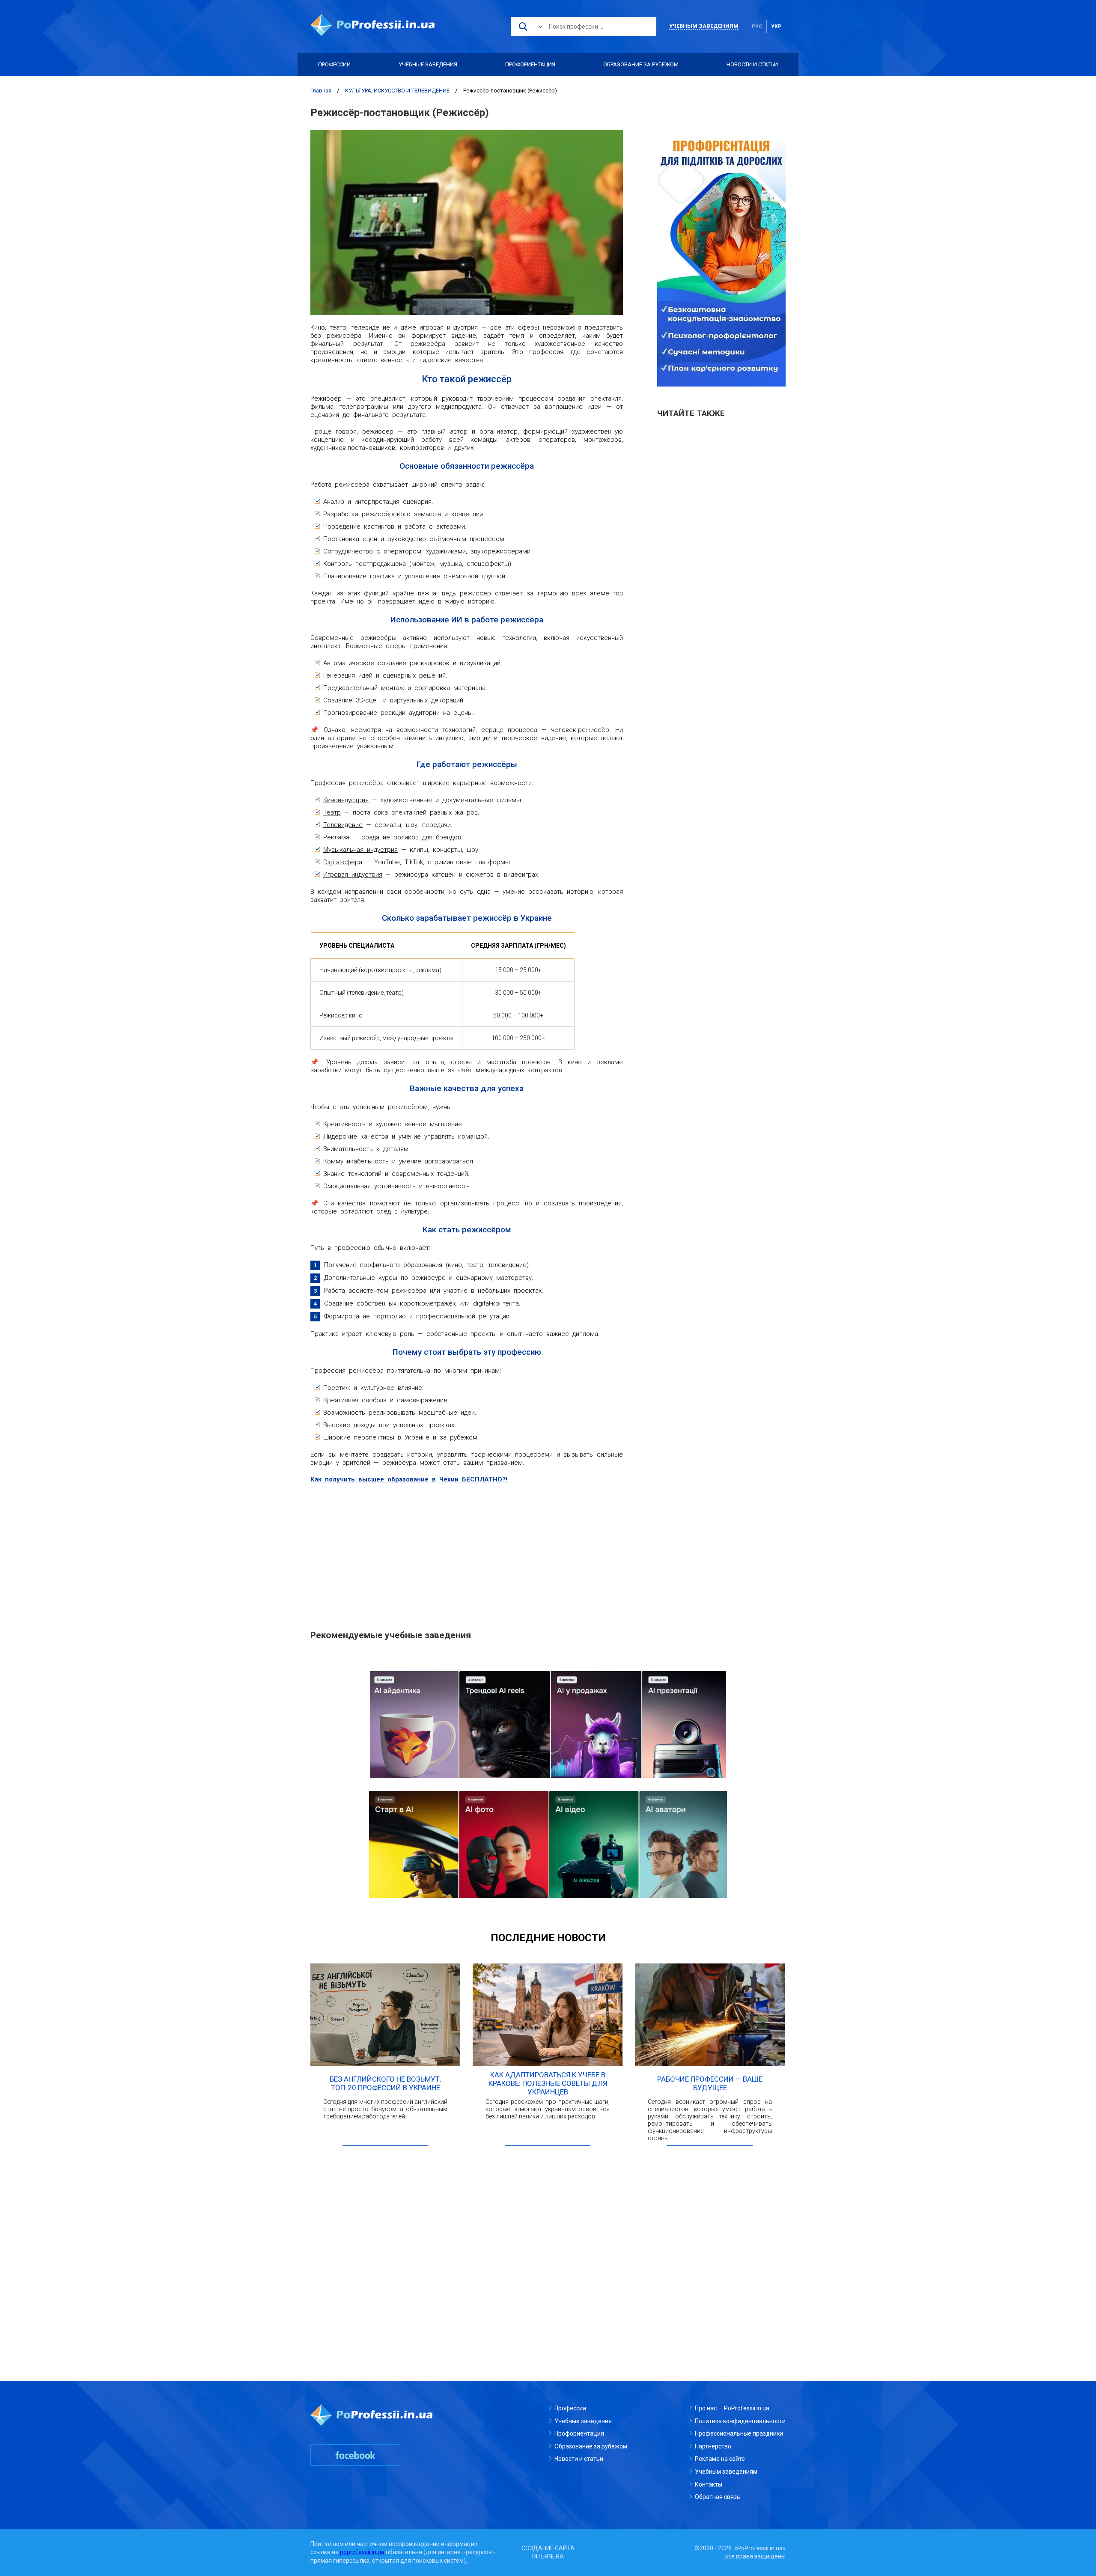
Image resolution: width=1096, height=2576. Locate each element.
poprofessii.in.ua (362, 2552)
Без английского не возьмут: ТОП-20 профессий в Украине (386, 2083)
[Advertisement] (467, 1552)
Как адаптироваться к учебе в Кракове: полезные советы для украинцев (548, 2083)
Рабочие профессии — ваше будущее (710, 2083)
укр (776, 27)
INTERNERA (548, 2556)
